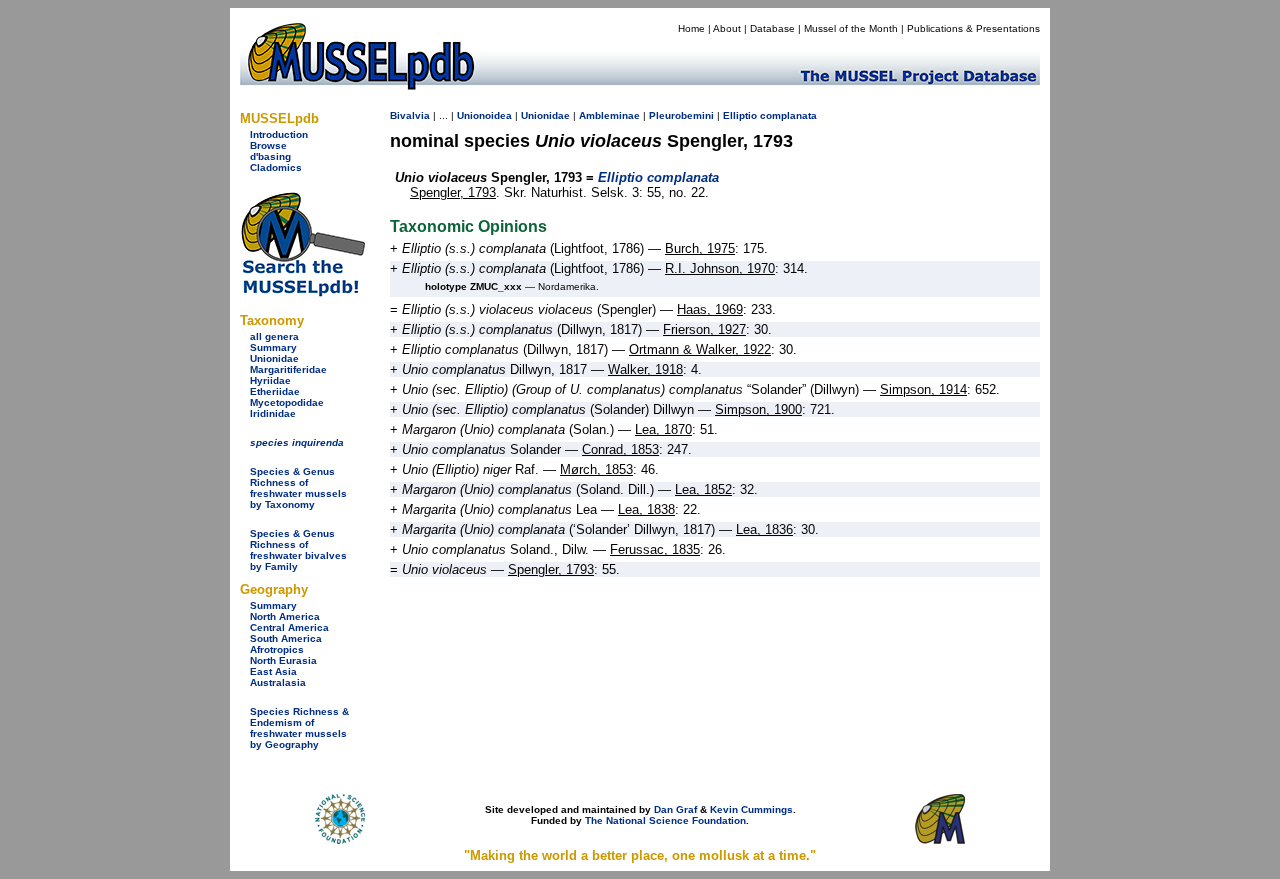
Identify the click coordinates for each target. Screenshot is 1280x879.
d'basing (270, 156)
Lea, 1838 (646, 509)
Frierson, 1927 (704, 329)
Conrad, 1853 (620, 449)
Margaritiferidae (288, 369)
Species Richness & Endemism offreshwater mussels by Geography (299, 728)
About (727, 28)
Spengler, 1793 (453, 192)
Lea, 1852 (703, 489)
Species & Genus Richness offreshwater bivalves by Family (298, 550)
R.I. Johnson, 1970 (720, 268)
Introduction (279, 134)
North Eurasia (283, 660)
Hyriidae (270, 380)
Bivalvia (410, 115)
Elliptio (740, 115)
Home (691, 28)
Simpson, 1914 (923, 389)
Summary (273, 347)
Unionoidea (484, 115)
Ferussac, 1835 (655, 549)
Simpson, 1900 (758, 409)
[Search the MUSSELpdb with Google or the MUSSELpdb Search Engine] (302, 292)
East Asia (273, 671)
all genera (274, 336)
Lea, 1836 (764, 529)
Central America (289, 627)
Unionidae (274, 358)
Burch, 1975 (700, 248)
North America (285, 616)
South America (286, 638)
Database (772, 28)
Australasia (278, 682)
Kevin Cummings (751, 809)
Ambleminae (609, 115)
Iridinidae (273, 413)
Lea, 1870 (663, 429)
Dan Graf (675, 809)
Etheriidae (275, 391)
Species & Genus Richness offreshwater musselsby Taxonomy (298, 488)
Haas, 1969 (710, 309)
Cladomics (276, 167)
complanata (788, 115)
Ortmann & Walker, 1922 (700, 349)
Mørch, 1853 (596, 469)
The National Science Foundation (665, 820)
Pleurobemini (681, 115)
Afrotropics (277, 649)
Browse (268, 145)
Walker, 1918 (645, 369)
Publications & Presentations (973, 28)
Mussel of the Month (851, 28)
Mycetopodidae (287, 402)
